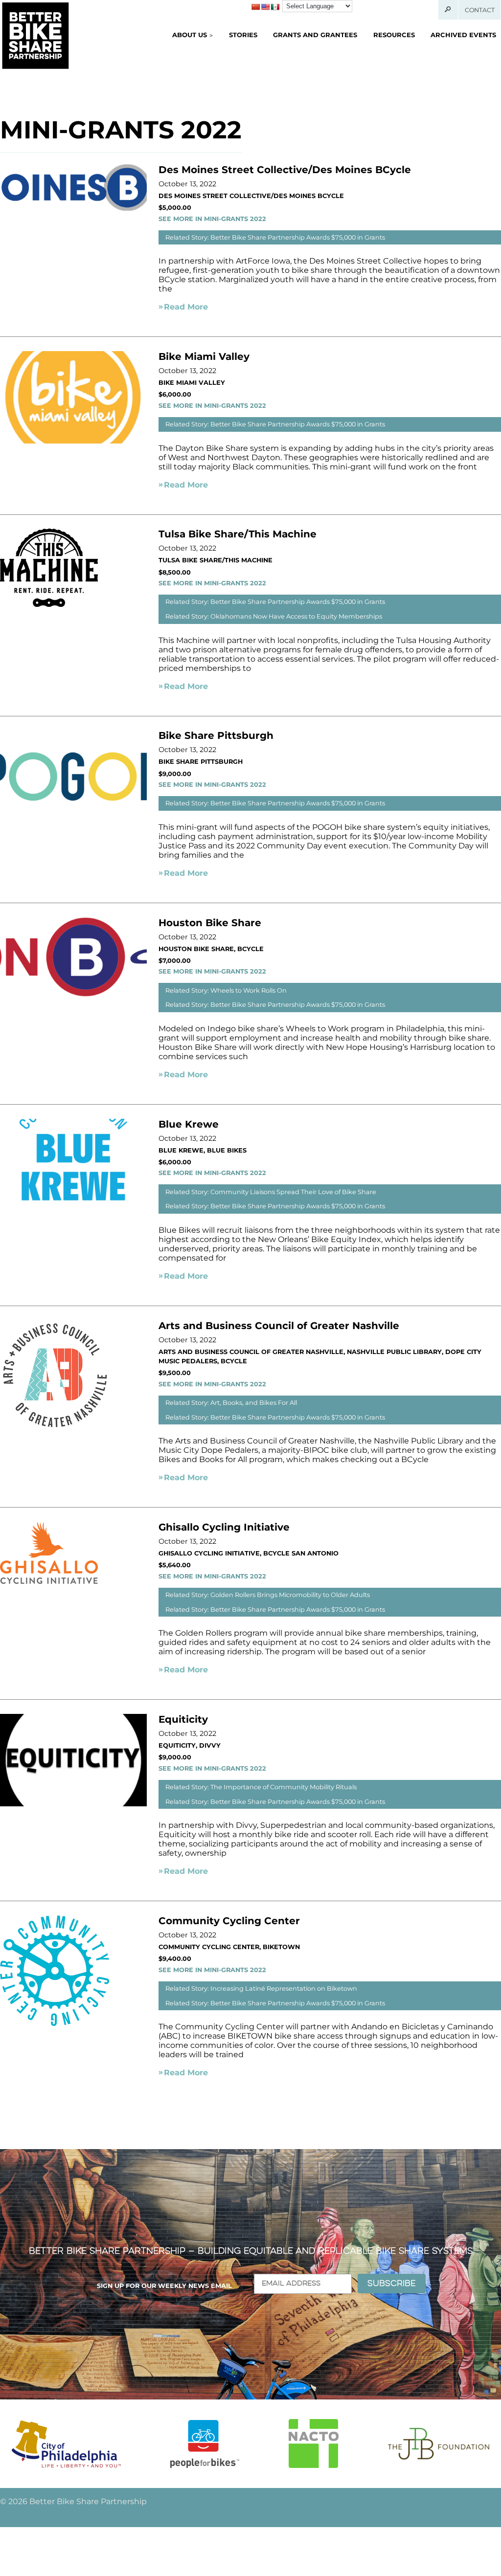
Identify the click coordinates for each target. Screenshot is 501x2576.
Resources (394, 35)
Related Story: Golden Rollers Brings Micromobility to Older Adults (268, 1595)
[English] (265, 7)
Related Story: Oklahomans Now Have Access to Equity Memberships (274, 616)
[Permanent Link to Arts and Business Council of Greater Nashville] (55, 1428)
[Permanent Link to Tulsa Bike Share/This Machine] (49, 604)
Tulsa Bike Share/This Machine (238, 534)
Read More (186, 307)
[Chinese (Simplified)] (255, 7)
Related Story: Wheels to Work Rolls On (226, 990)
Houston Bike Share (210, 923)
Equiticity (183, 1719)
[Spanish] (275, 7)
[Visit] (66, 2444)
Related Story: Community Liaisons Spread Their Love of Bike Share (271, 1192)
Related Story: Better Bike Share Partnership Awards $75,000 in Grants (275, 237)
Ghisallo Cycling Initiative (224, 1527)
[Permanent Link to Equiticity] (73, 1804)
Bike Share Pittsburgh (216, 735)
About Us (190, 35)
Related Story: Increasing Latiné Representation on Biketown (261, 1988)
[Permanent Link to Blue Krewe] (73, 1209)
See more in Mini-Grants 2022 (212, 219)
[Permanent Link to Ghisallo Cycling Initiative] (49, 1581)
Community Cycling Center (229, 1921)
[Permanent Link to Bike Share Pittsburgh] (73, 820)
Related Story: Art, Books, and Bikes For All (231, 1403)
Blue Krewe (189, 1124)
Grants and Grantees (315, 35)
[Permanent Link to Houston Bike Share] (73, 994)
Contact (480, 10)
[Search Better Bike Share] (448, 10)
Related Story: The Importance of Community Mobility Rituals (261, 1787)
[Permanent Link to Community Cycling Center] (55, 2023)
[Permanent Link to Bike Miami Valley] (73, 441)
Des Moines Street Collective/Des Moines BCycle (285, 170)
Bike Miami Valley (204, 356)
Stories (243, 35)
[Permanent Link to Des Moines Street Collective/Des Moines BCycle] (73, 208)
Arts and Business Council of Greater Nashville (279, 1326)
